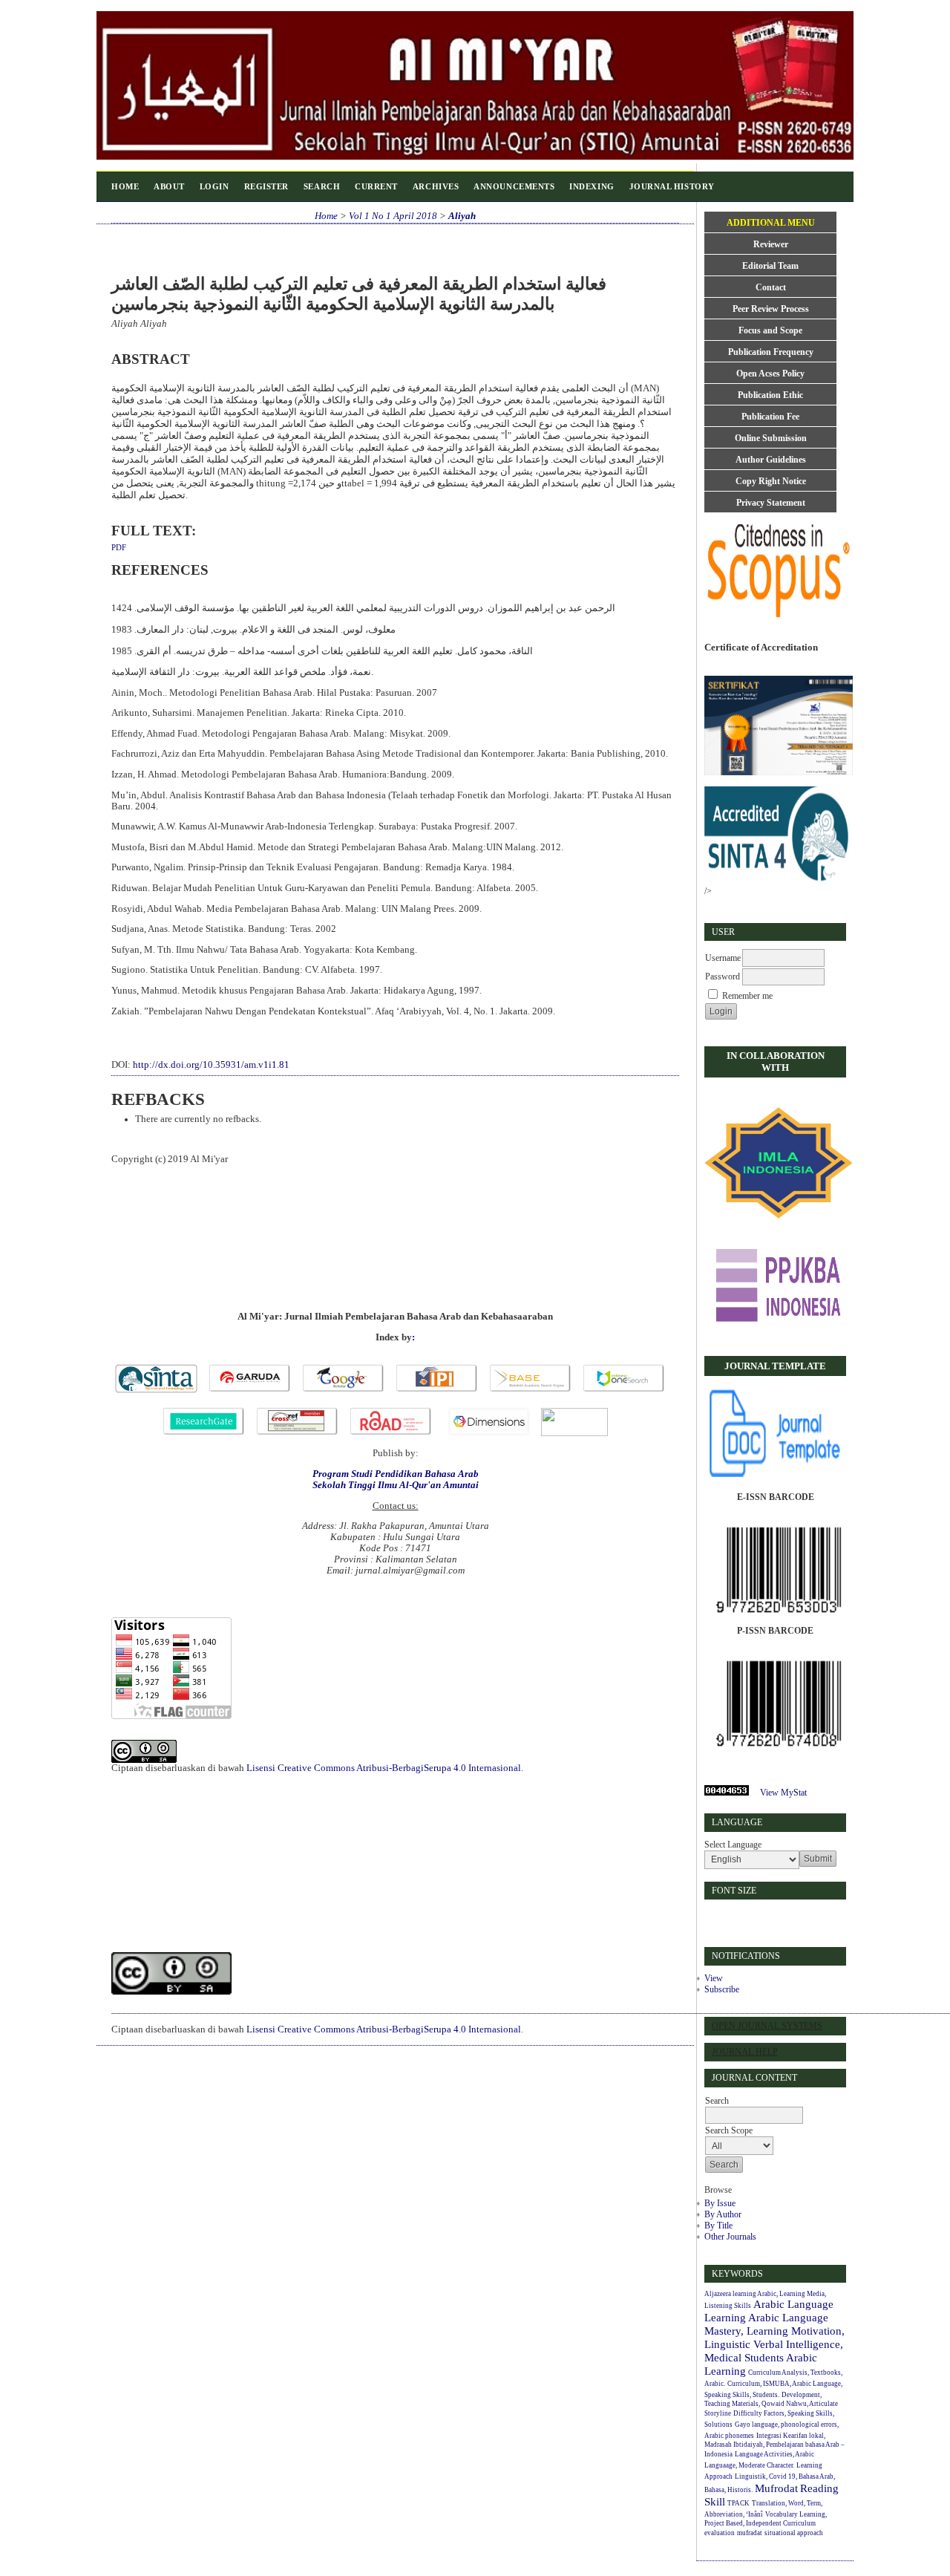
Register (266, 186)
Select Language (733, 1845)
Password (723, 976)
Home (125, 186)
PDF (119, 547)
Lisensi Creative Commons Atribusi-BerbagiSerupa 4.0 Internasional (384, 1768)
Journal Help (745, 2052)
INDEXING (592, 186)
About (169, 186)
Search (322, 186)
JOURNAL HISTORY (672, 186)
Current (376, 186)
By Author (723, 2214)
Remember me (747, 996)
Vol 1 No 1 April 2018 (393, 216)
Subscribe (722, 1989)
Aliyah (462, 216)
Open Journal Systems (767, 2026)
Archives (436, 186)
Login (214, 186)
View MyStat (783, 1793)
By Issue (720, 2203)
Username (723, 958)
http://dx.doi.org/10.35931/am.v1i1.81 (211, 1065)
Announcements (514, 186)
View (714, 1978)
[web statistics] (731, 1793)
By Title (718, 2226)
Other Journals (730, 2237)
